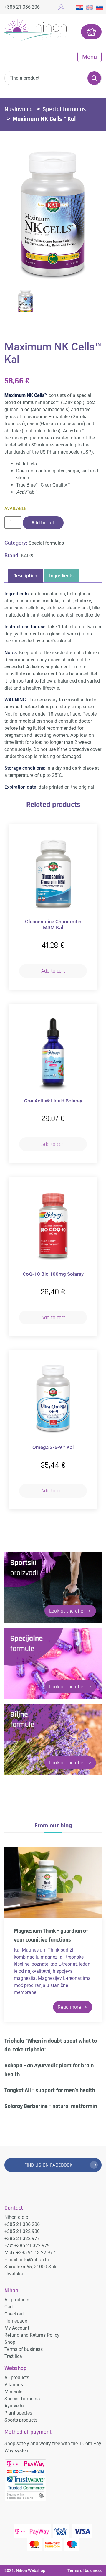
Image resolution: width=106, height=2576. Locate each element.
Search (94, 78)
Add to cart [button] (53, 971)
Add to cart (43, 523)
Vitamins (14, 2385)
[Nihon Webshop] (35, 31)
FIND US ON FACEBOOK (49, 2165)
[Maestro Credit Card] (72, 2544)
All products (17, 2300)
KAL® (27, 556)
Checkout (14, 2314)
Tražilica (13, 2356)
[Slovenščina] (100, 7)
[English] (90, 7)
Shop (10, 2342)
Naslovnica (19, 109)
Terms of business (24, 2349)
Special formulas (64, 109)
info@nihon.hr (34, 2260)
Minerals (13, 2392)
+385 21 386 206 (22, 7)
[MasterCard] (34, 2544)
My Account (17, 2328)
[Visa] (82, 2531)
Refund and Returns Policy (32, 2335)
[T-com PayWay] (32, 2531)
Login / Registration (62, 7)
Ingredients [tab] (61, 576)
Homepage (16, 2321)
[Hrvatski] (80, 7)
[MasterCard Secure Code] (53, 2544)
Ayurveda (14, 2406)
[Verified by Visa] (61, 2531)
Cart (9, 2307)
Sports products (21, 2420)
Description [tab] (25, 576)
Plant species (18, 2413)
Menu (90, 57)
